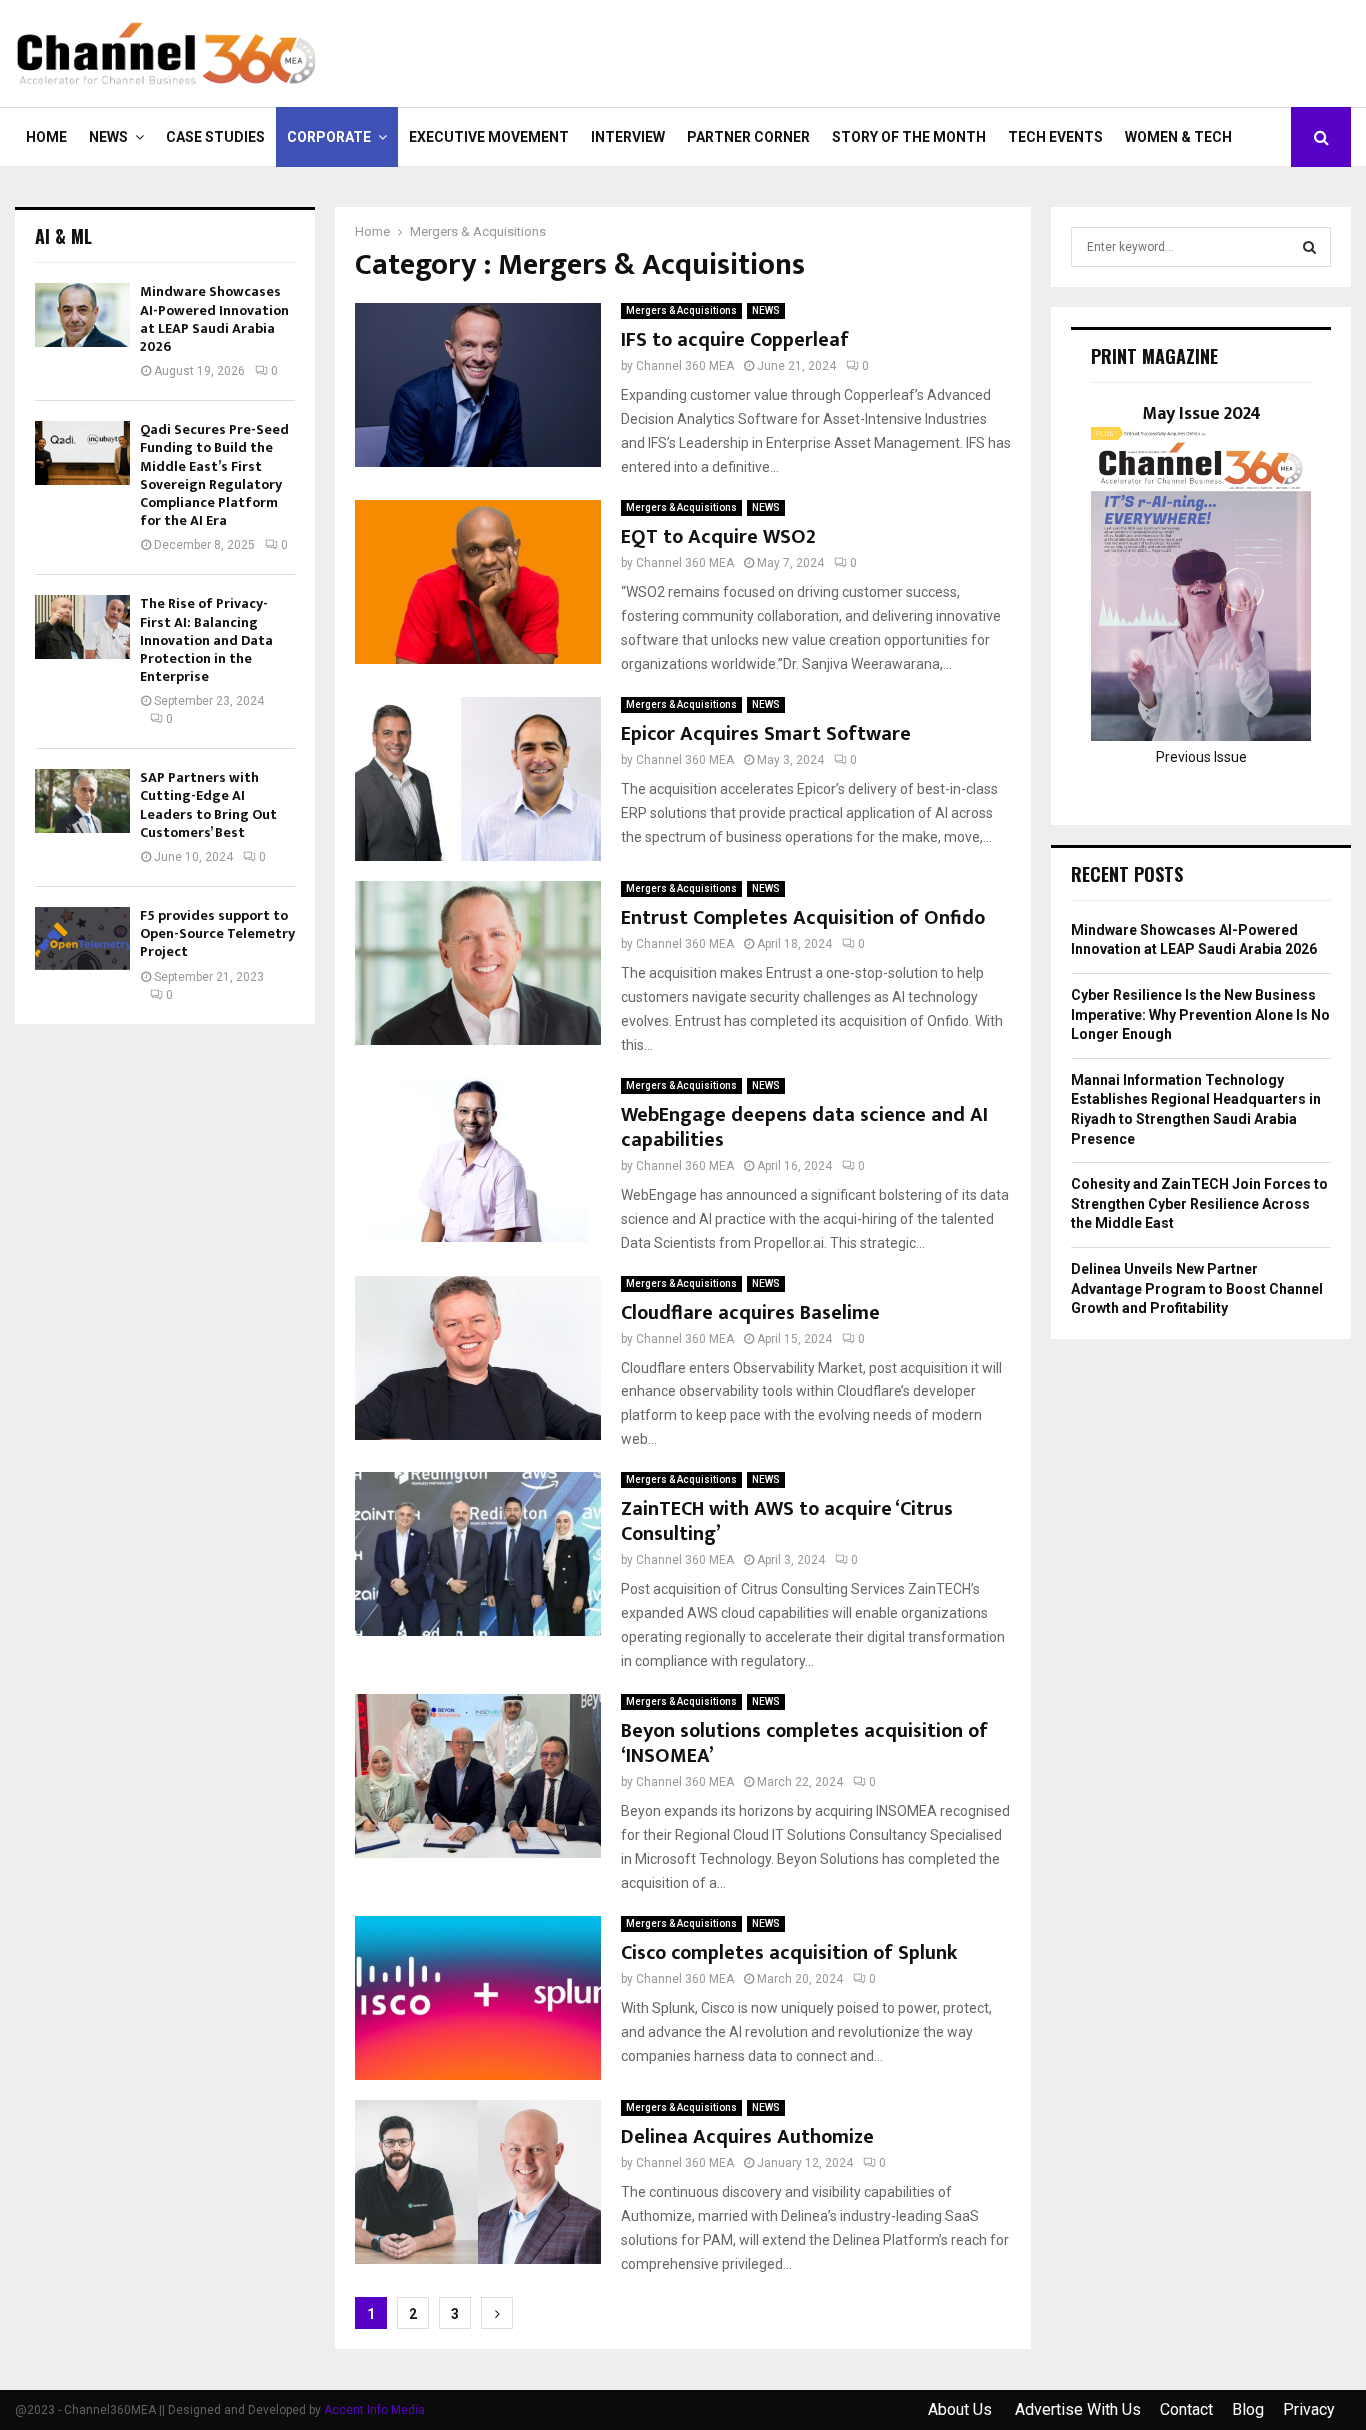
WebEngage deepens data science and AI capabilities (804, 1127)
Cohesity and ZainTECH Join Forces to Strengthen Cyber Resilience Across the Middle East (1199, 1203)
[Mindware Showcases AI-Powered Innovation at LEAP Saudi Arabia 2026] (82, 314)
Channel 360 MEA (685, 366)
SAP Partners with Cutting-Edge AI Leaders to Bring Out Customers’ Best (208, 805)
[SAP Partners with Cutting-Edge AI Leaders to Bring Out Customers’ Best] (82, 800)
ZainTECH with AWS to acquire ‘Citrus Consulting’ (787, 1521)
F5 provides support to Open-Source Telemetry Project (217, 933)
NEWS (108, 137)
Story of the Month (909, 137)
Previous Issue (1201, 757)
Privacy (1309, 2409)
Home (46, 137)
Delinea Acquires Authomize (747, 2137)
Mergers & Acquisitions (681, 310)
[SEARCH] (1309, 247)
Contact (1186, 2409)
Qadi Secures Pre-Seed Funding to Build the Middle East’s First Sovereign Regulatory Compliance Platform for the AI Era (214, 475)
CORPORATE (329, 137)
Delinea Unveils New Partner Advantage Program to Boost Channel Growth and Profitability (1197, 1288)
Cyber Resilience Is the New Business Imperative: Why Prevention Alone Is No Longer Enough (1200, 1014)
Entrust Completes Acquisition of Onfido (803, 918)
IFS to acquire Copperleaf (735, 340)
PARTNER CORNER (748, 137)
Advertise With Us (1078, 2409)
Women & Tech (1178, 137)
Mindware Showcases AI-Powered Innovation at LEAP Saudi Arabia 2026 (214, 319)
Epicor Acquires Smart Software (766, 734)
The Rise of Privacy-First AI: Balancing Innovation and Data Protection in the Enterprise (206, 640)
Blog (1248, 2409)
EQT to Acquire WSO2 (718, 537)
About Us (962, 2409)
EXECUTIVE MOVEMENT (489, 137)
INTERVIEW (628, 137)
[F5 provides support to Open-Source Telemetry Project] (82, 938)
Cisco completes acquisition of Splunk (789, 1953)
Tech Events (1055, 137)
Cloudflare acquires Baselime (750, 1313)
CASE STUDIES (215, 137)
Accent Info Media (374, 2410)
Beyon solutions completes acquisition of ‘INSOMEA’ (804, 1743)
